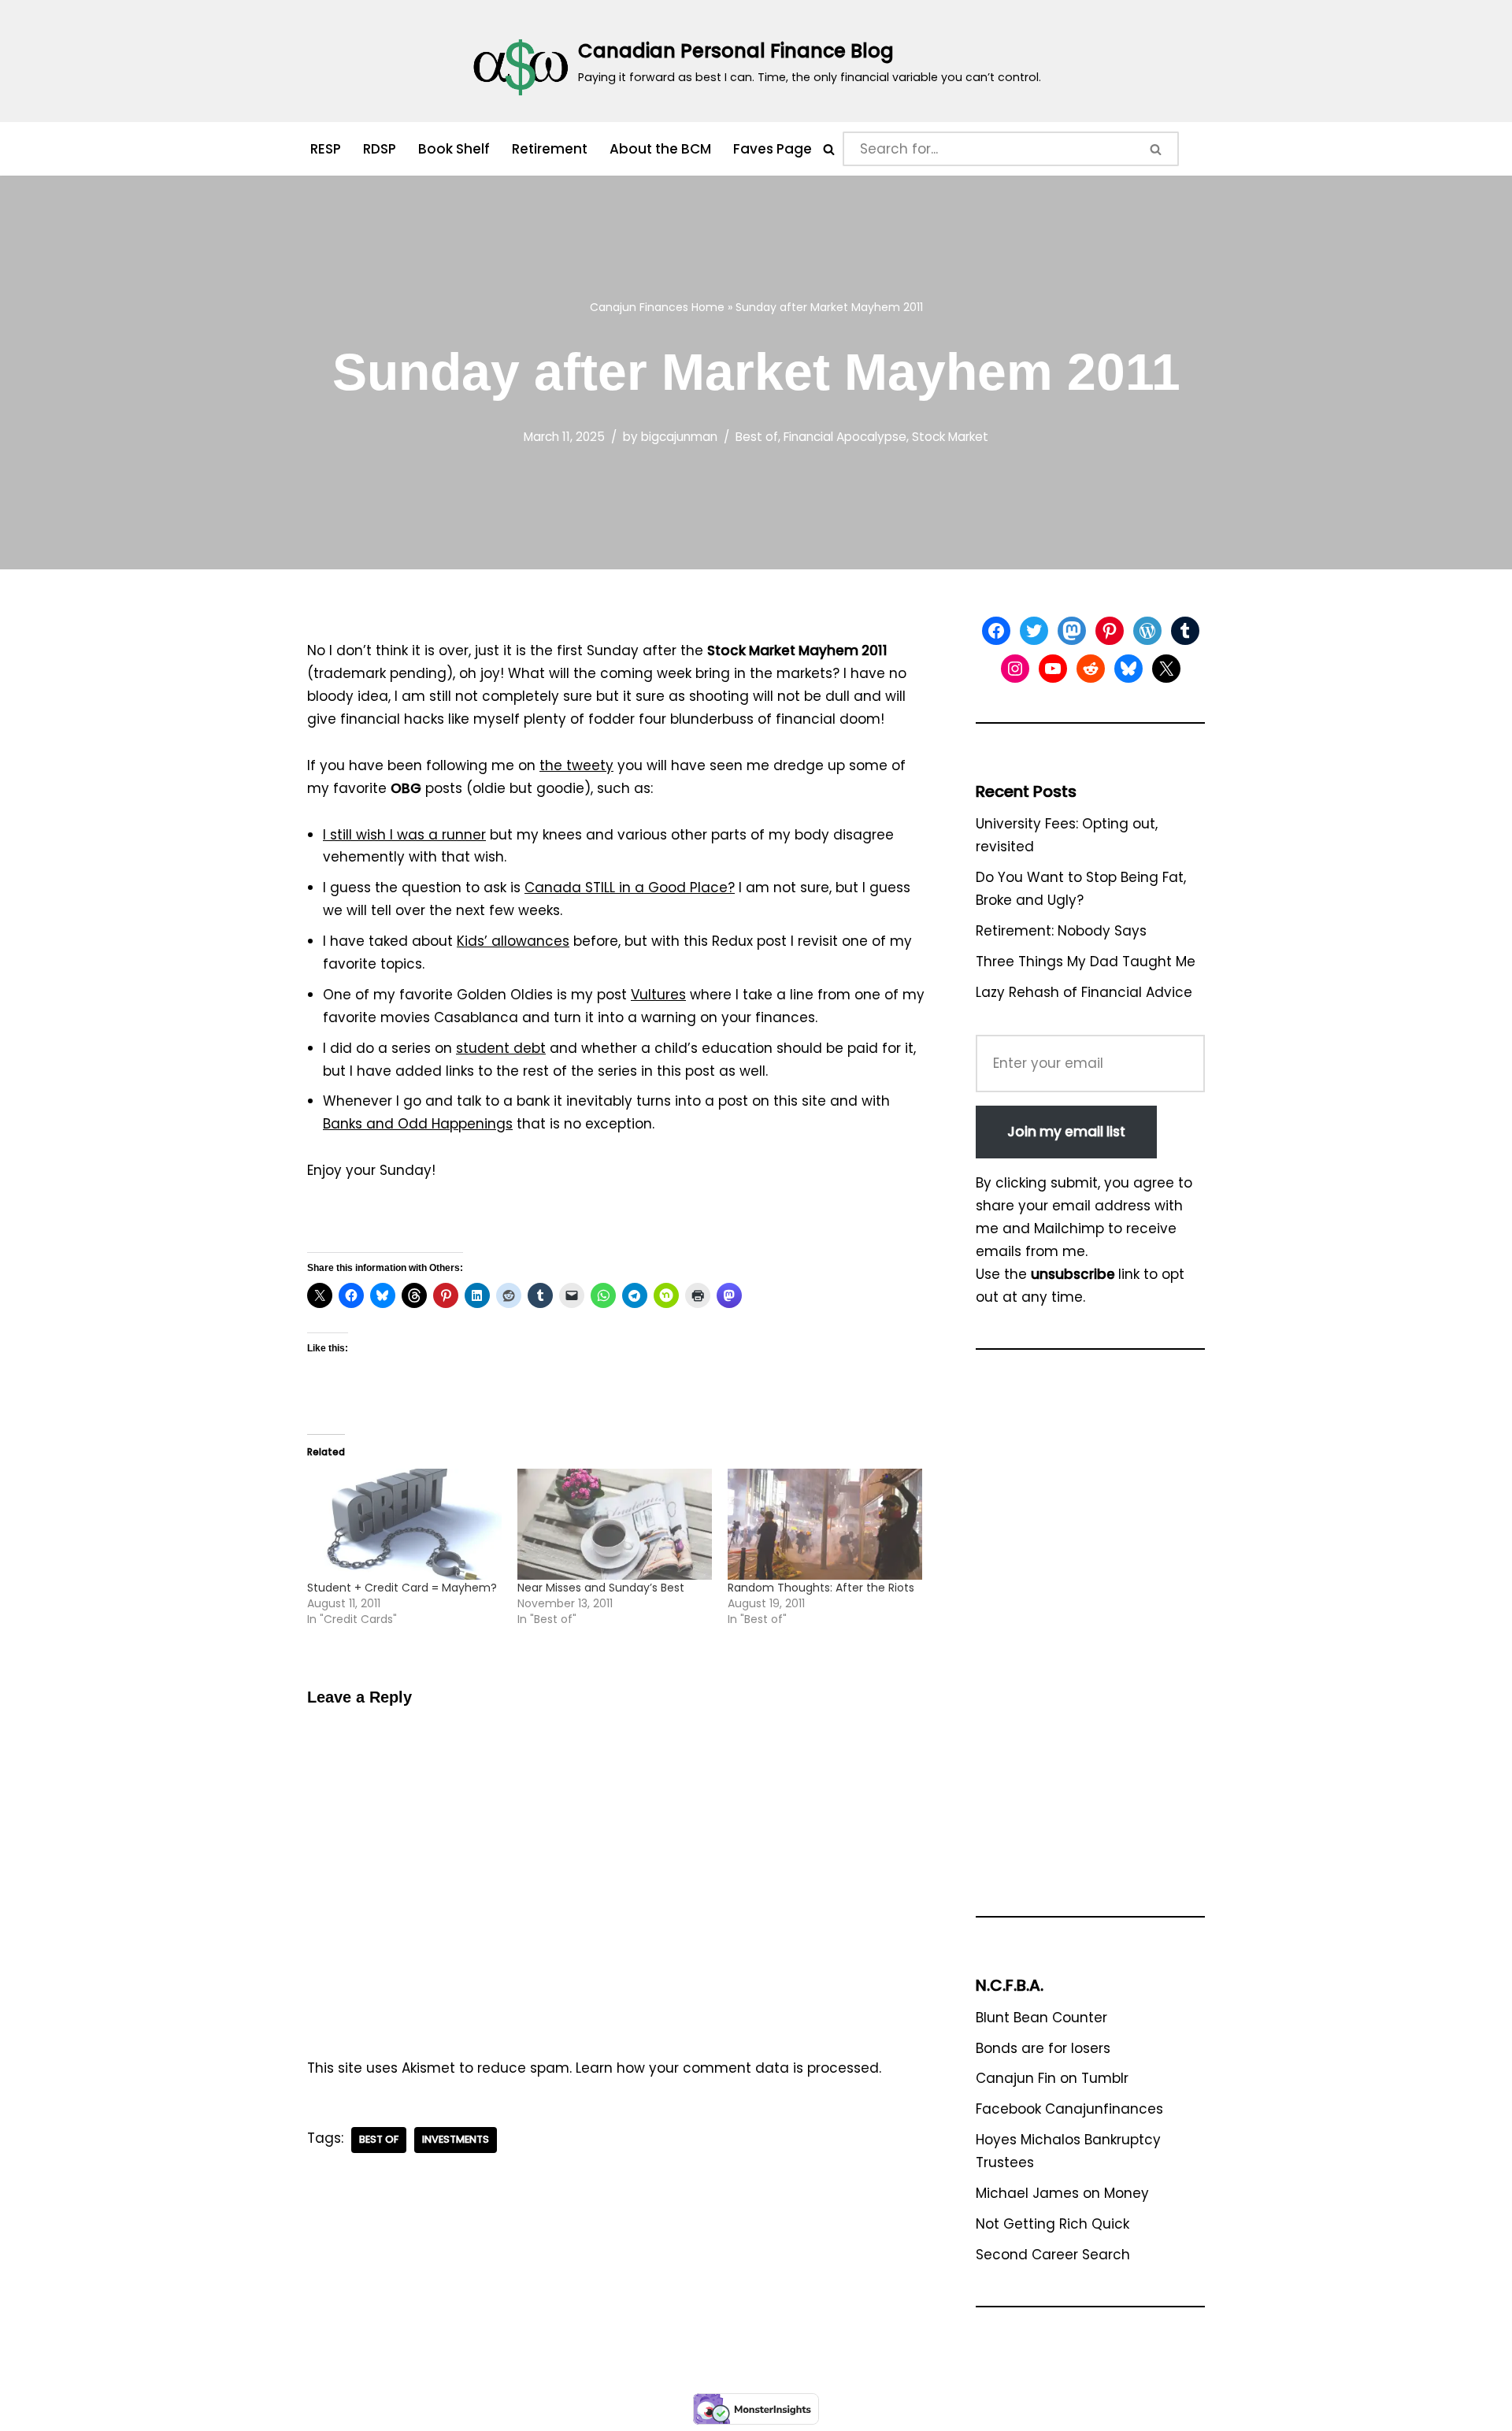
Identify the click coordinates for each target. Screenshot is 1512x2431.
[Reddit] (1091, 669)
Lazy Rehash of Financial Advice (1084, 992)
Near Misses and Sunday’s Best (601, 1588)
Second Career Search (1053, 2255)
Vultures (658, 995)
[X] (1166, 669)
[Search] (829, 149)
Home (708, 307)
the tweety (576, 765)
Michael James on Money (1062, 2193)
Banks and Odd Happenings (418, 1124)
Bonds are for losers (1043, 2048)
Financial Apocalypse (845, 437)
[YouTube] (1053, 669)
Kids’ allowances (513, 941)
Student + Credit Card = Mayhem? (402, 1588)
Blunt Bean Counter (1041, 2018)
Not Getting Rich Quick (1052, 2224)
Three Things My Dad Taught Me (1086, 962)
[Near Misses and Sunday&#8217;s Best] (615, 1524)
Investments (456, 2139)
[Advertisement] (1090, 1640)
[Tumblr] (1185, 631)
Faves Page (773, 149)
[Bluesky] (1128, 669)
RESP (326, 149)
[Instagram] (1015, 669)
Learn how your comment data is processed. (728, 2068)
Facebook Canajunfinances (1069, 2109)
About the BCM (660, 149)
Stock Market (950, 437)
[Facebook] (996, 631)
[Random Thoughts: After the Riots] (825, 1524)
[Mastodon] (1072, 631)
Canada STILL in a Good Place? (630, 888)
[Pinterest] (1110, 631)
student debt (501, 1048)
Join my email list (1066, 1132)
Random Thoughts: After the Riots (821, 1588)
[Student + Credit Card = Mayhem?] (404, 1524)
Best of (757, 437)
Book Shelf (454, 149)
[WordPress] (1147, 631)
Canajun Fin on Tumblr (1052, 2078)
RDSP (380, 149)
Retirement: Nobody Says (1061, 931)
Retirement (550, 149)
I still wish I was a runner (404, 835)
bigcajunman (679, 437)
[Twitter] (1034, 631)
